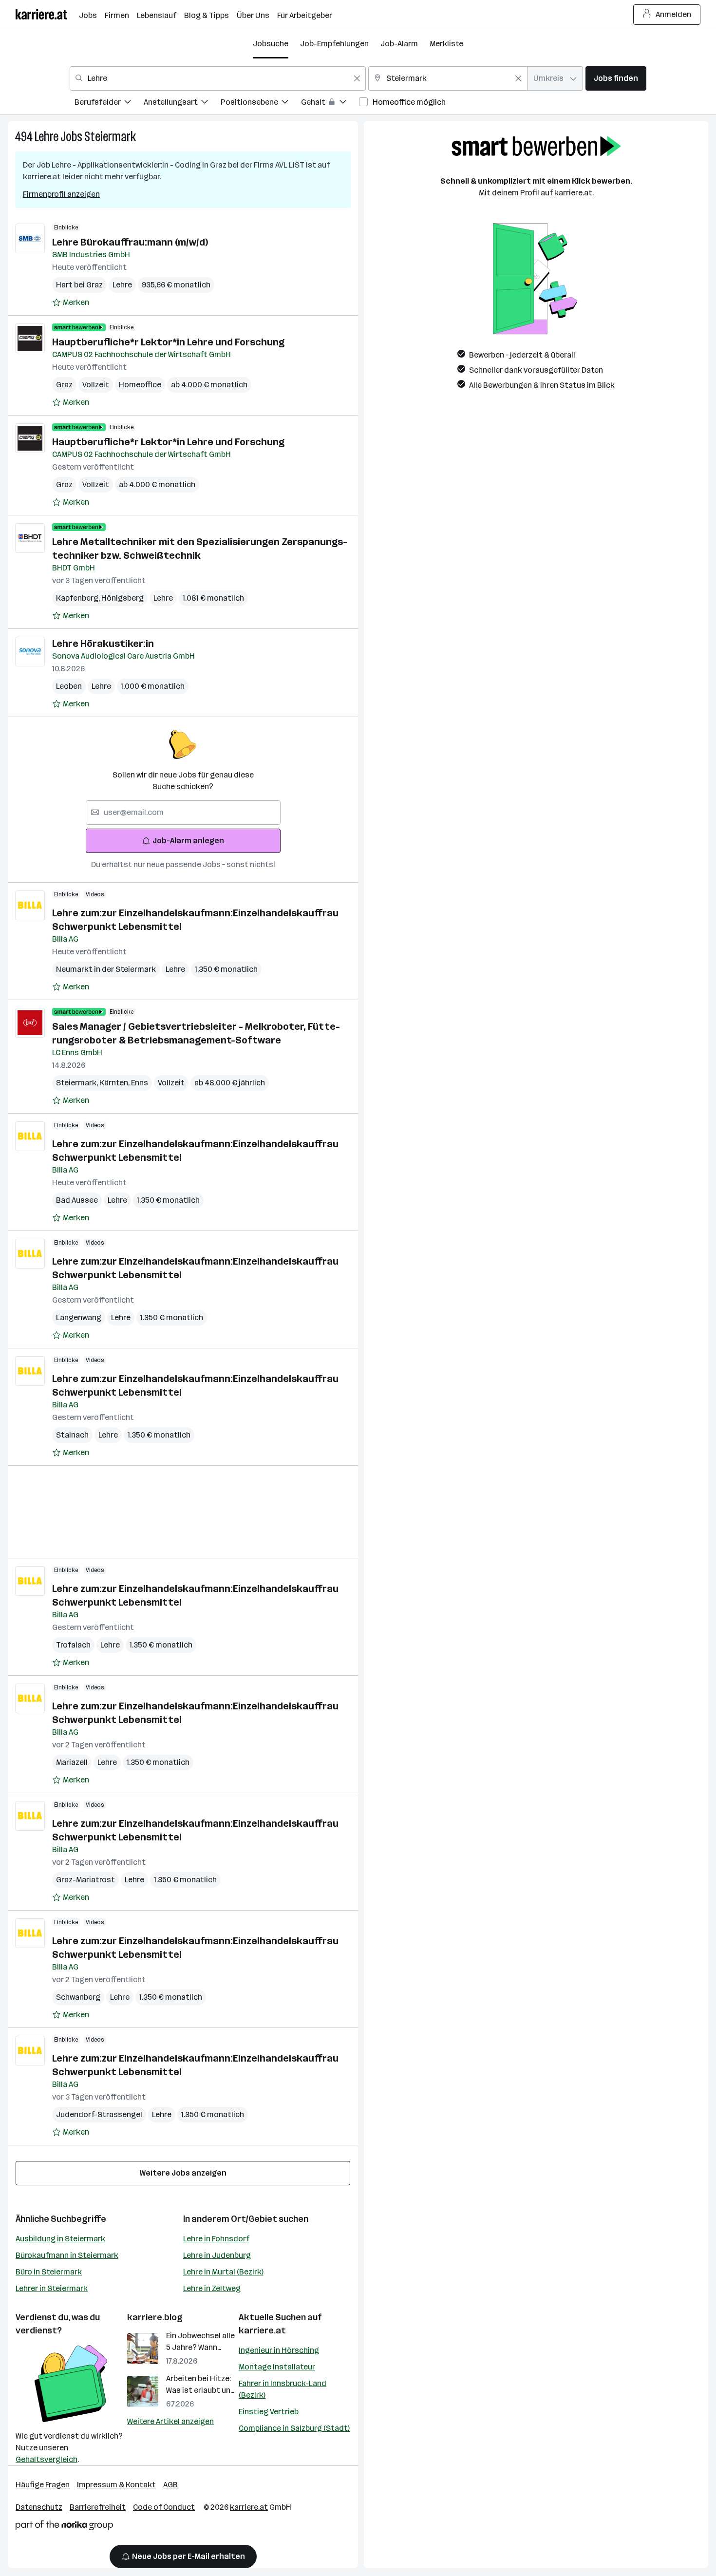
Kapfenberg (79, 598)
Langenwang (79, 1317)
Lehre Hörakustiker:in (103, 644)
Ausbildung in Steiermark (60, 2239)
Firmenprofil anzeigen (61, 194)
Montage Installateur (277, 2367)
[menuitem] (109, 104)
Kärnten (115, 1083)
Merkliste (446, 44)
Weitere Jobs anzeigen (183, 2173)
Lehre (47, 137)
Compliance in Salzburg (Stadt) (294, 2428)
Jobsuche (271, 44)
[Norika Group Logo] (64, 2527)
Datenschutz (39, 2507)
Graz (64, 385)
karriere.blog (155, 2317)
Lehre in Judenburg (217, 2255)
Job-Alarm (399, 44)
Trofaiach (73, 1645)
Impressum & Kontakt (116, 2485)
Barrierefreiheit (98, 2507)
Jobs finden (616, 78)
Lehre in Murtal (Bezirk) (223, 2272)
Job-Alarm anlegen (188, 841)
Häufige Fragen (43, 2485)
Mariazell (72, 1762)
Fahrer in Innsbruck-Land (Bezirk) (283, 2389)
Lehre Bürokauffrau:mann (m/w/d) (130, 242)
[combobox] (218, 78)
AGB (170, 2485)
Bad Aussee (77, 1200)
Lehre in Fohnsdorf (216, 2239)
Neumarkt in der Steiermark (106, 969)
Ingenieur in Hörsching (279, 2350)
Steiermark (110, 137)
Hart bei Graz (79, 285)
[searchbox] (183, 813)
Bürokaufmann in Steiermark (67, 2255)
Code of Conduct (164, 2507)
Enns (140, 1083)
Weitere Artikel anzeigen (170, 2421)
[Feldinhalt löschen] (357, 78)
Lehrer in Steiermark (52, 2288)
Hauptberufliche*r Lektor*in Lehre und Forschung (168, 342)
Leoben (69, 686)
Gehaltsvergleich (47, 2459)
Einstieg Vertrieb (269, 2412)
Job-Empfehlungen (334, 44)
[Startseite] (47, 14)
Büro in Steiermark (49, 2272)
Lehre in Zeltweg (212, 2288)
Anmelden (673, 14)
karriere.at (262, 2330)
